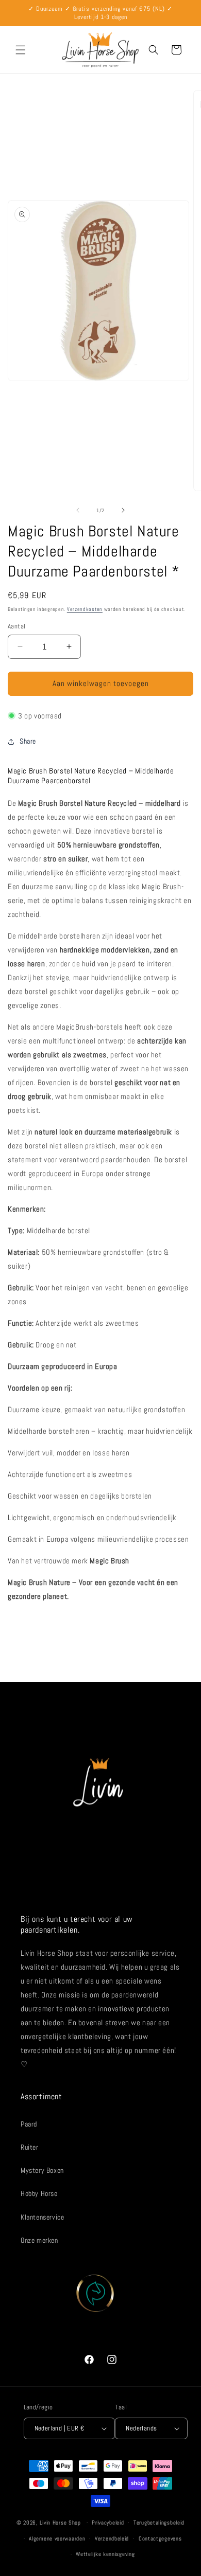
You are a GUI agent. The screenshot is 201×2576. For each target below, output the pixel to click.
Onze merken (39, 2240)
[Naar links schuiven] (78, 510)
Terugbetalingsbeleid (159, 2523)
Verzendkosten (85, 609)
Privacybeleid (108, 2523)
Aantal (16, 626)
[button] (21, 50)
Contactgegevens (160, 2538)
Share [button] (28, 741)
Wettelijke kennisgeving (105, 2554)
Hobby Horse (39, 2193)
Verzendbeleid (112, 2538)
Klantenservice (42, 2217)
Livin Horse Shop (60, 2523)
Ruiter (30, 2147)
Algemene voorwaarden (57, 2538)
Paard (29, 2124)
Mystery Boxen (42, 2170)
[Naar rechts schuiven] (123, 510)
